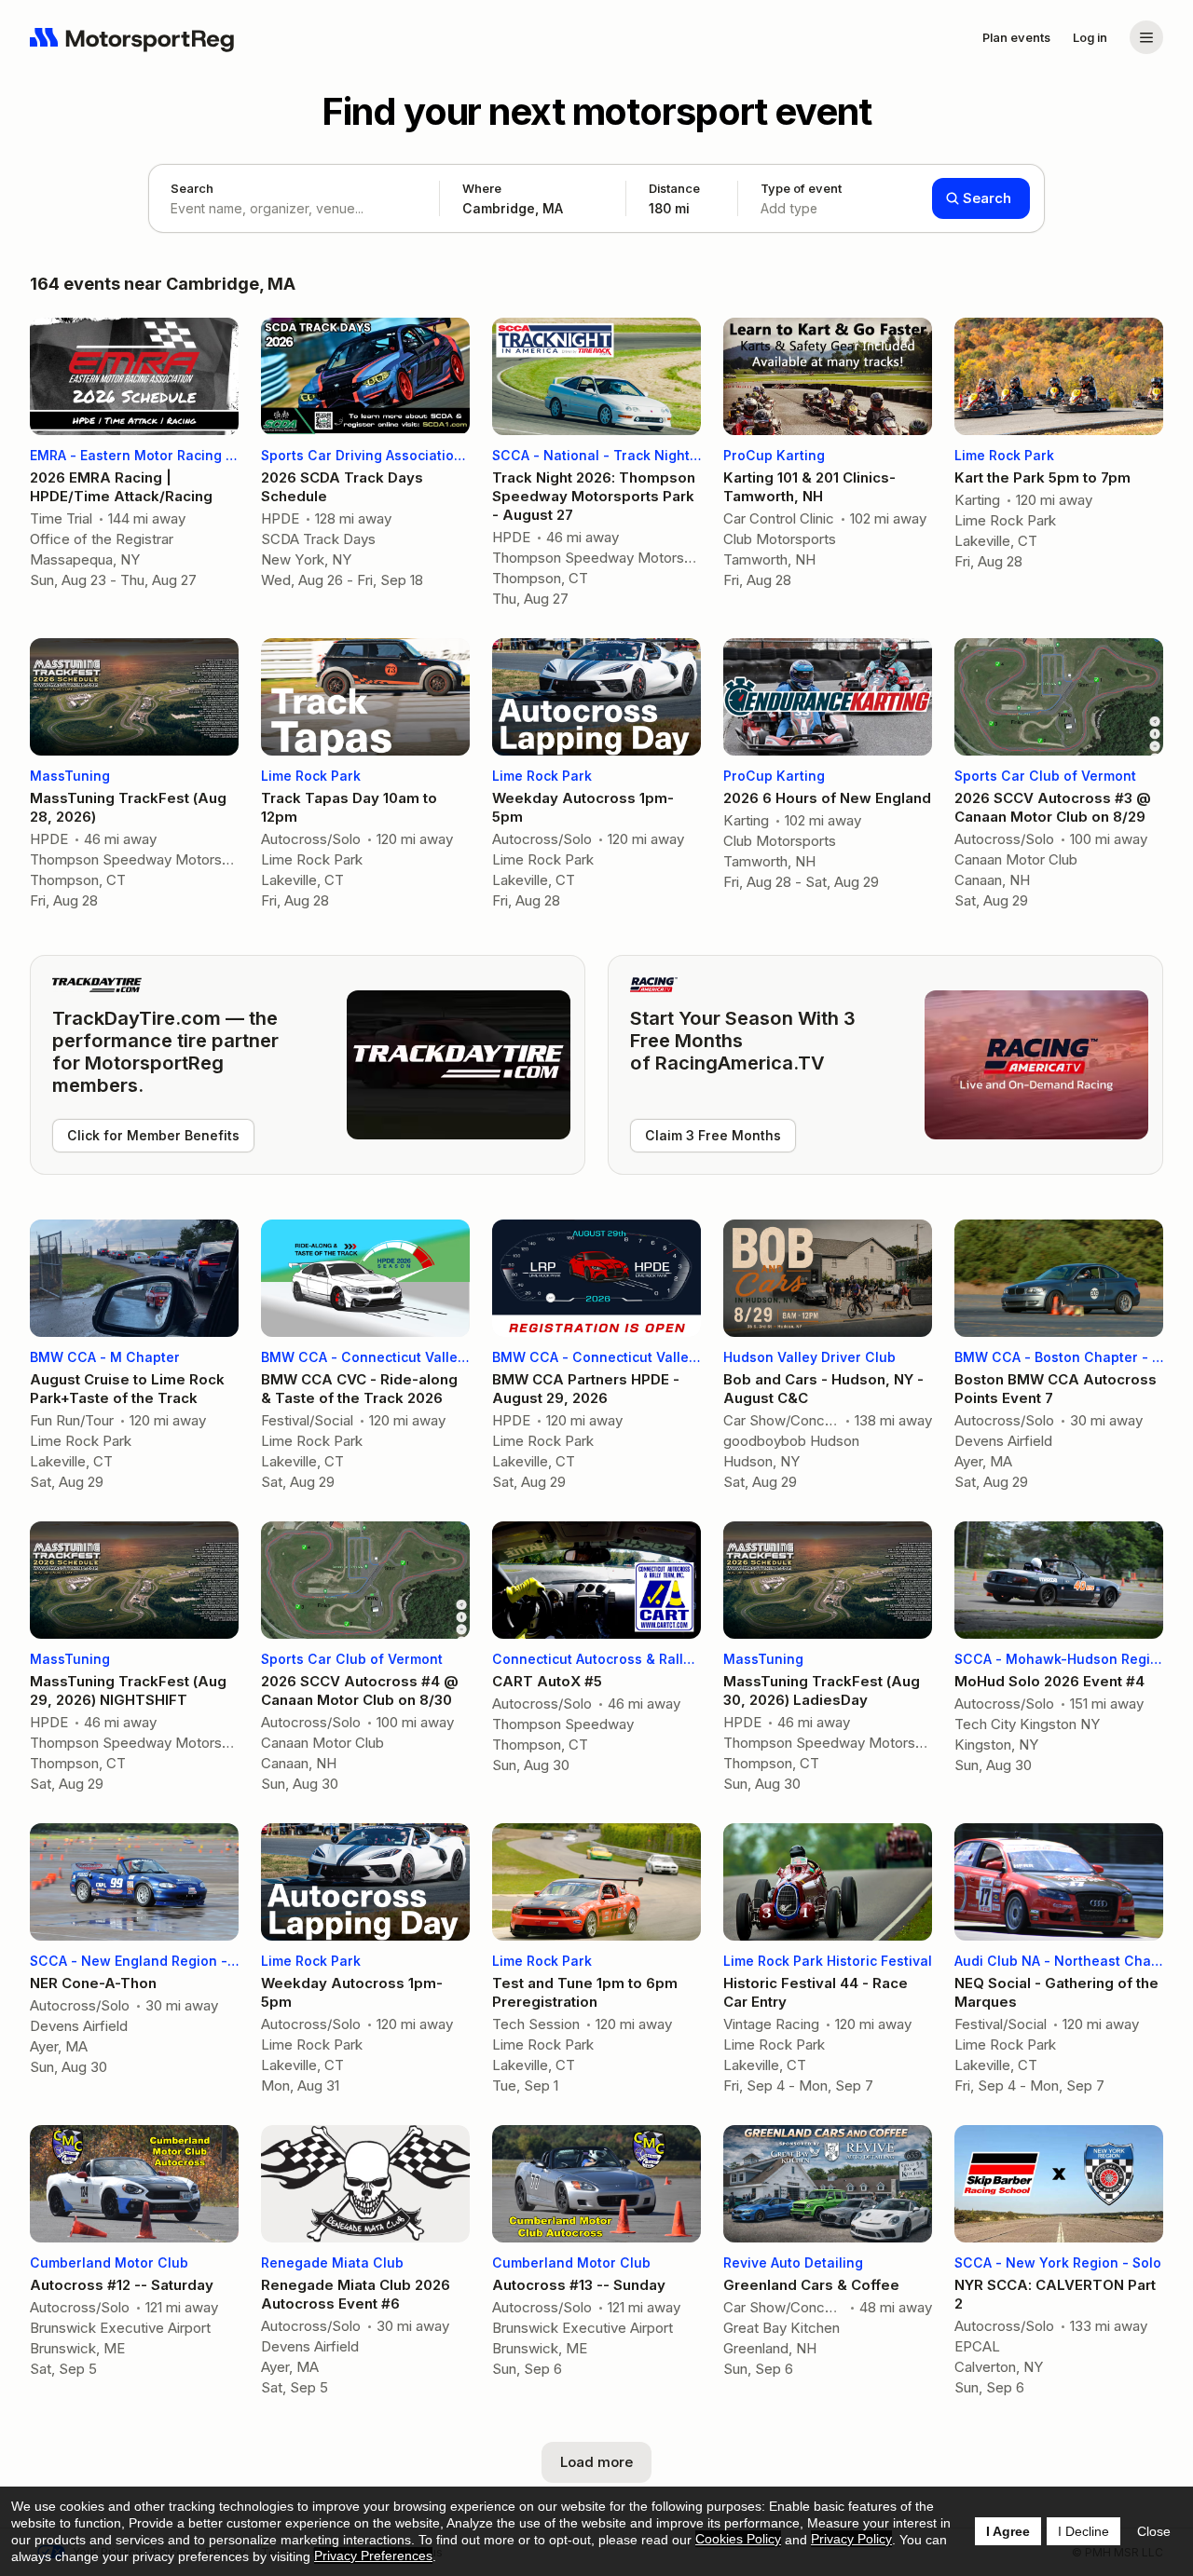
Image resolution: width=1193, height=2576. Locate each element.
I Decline (1083, 2531)
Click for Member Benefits (153, 1135)
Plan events (1016, 37)
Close (1154, 2531)
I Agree (1008, 2531)
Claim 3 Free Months (713, 1135)
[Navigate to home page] (132, 37)
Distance (674, 198)
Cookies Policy (738, 2539)
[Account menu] (1146, 37)
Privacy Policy (851, 2539)
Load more (596, 2462)
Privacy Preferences (373, 2556)
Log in (1090, 37)
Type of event (801, 198)
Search (192, 188)
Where (482, 188)
